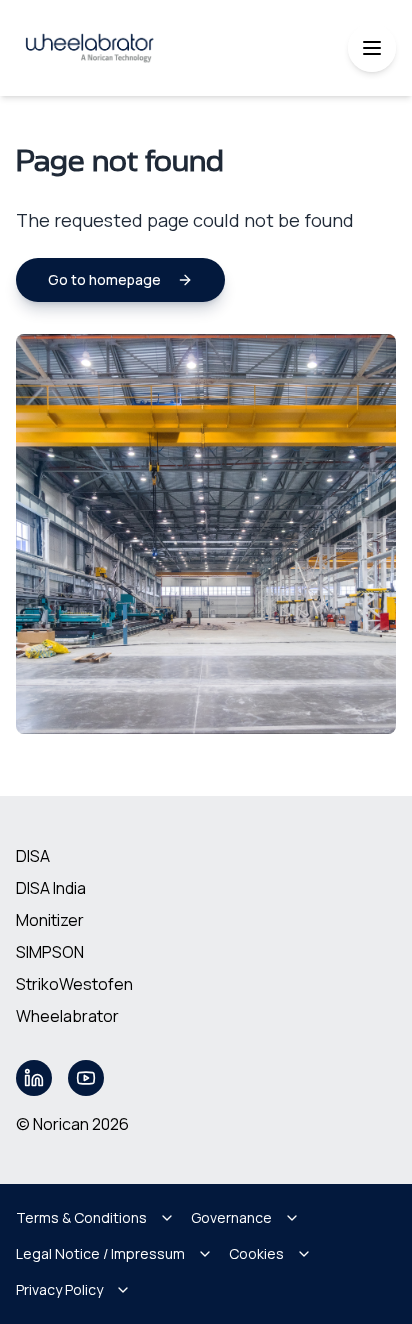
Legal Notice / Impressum (100, 1253)
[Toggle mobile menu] (372, 48)
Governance (231, 1217)
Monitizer (50, 920)
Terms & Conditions (81, 1217)
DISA (33, 856)
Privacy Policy (59, 1289)
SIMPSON (50, 952)
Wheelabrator (67, 1016)
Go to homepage (104, 279)
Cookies (256, 1253)
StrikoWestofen (74, 984)
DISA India (51, 888)
